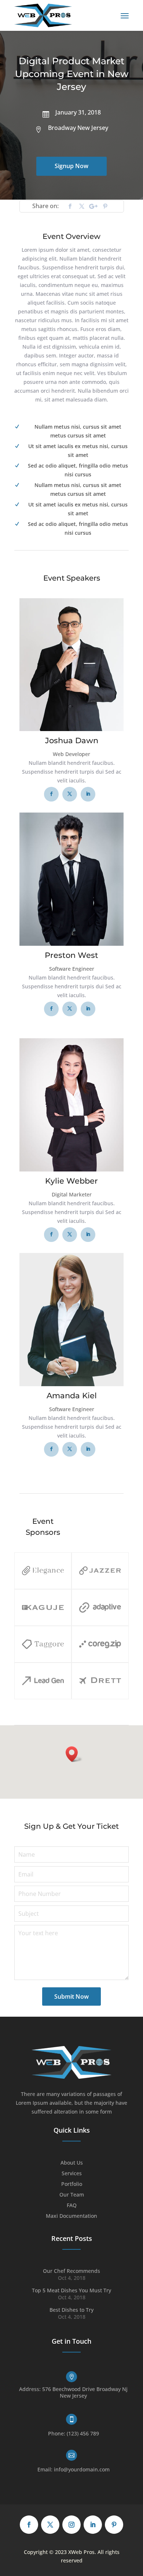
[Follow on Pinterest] (105, 206)
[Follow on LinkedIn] (93, 2525)
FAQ (72, 2206)
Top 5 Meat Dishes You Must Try (71, 2290)
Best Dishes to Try (71, 2310)
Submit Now (71, 1997)
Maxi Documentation (71, 2216)
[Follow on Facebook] (70, 206)
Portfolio (72, 2184)
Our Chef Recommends (71, 2271)
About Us (72, 2163)
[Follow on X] (50, 2525)
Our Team (72, 2195)
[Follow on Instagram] (71, 2525)
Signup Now (71, 166)
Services (72, 2174)
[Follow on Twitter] (82, 206)
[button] (74, 1754)
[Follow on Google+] (93, 206)
